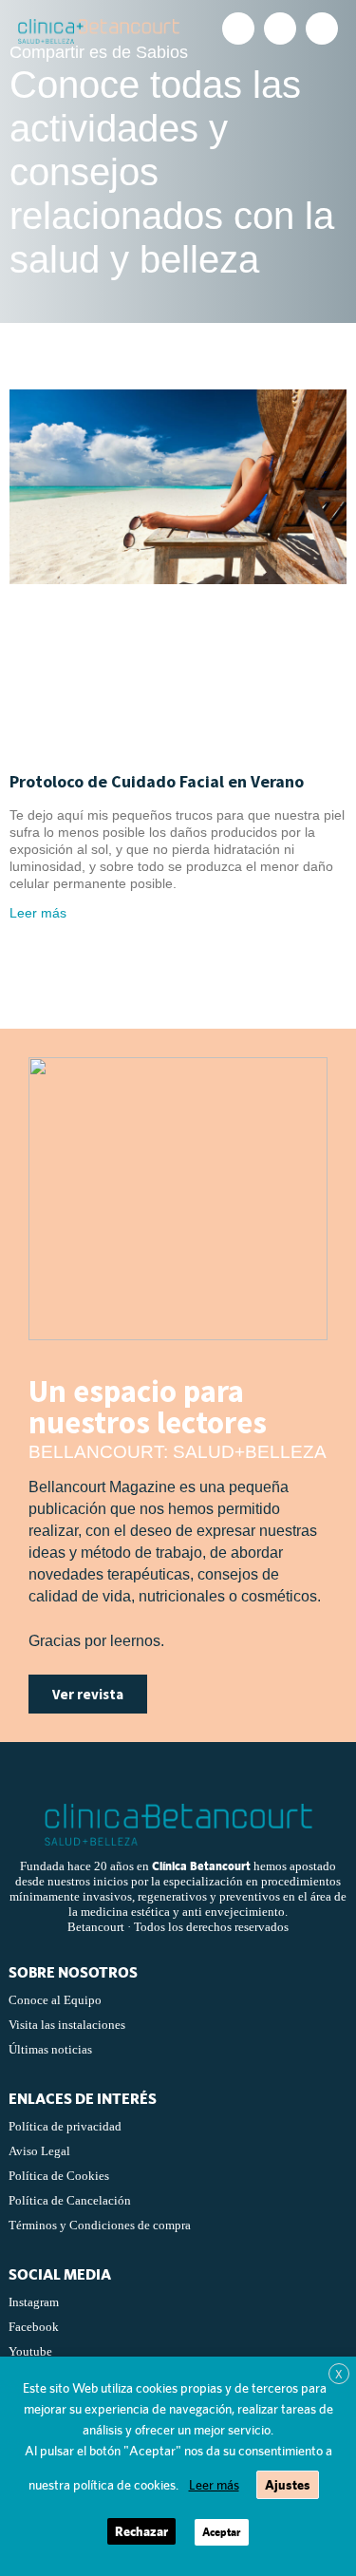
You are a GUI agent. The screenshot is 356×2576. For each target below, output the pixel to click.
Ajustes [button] (288, 2485)
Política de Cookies (59, 2176)
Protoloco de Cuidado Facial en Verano (157, 781)
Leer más (38, 913)
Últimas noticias (50, 2049)
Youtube (30, 2351)
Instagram (34, 2302)
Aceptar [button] (222, 2532)
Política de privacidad (65, 2126)
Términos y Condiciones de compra (100, 2225)
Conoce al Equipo (55, 2000)
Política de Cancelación (70, 2200)
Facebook (34, 2327)
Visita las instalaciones (67, 2025)
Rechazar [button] (141, 2531)
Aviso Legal (39, 2151)
